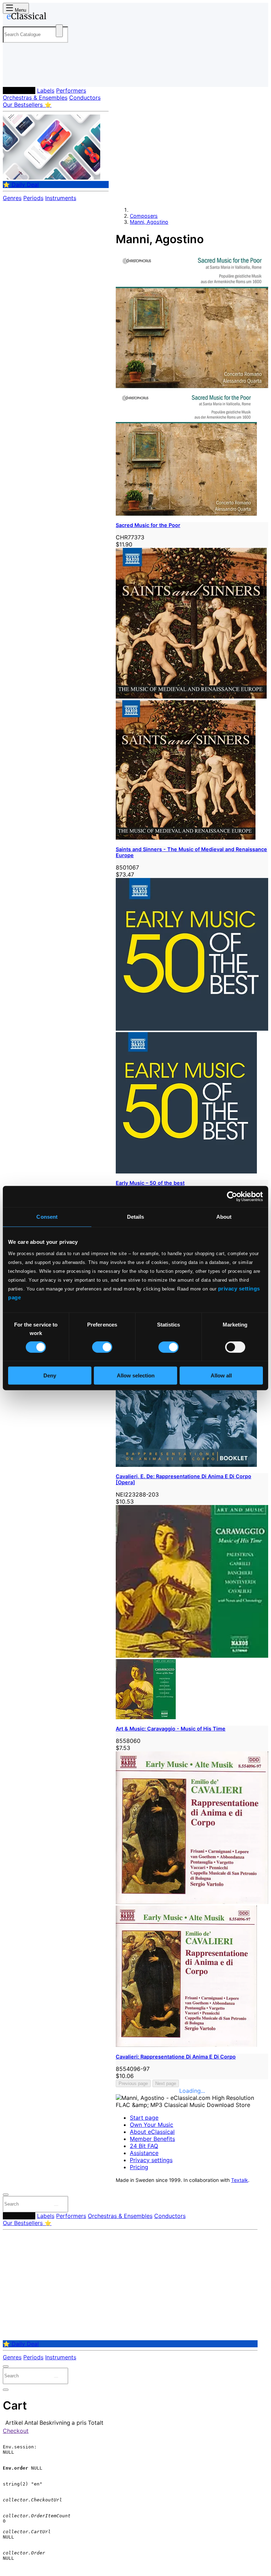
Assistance (144, 2153)
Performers (71, 90)
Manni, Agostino (149, 222)
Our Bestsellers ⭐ (27, 105)
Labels (46, 90)
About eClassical (152, 2132)
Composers (19, 90)
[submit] (56, 2206)
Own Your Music (152, 2125)
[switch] (102, 1347)
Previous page (133, 2083)
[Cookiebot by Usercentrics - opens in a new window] (232, 1196)
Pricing (139, 2167)
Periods (33, 198)
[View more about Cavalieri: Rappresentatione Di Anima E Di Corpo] (192, 1902)
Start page (144, 2118)
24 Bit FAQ (144, 2146)
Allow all (221, 1375)
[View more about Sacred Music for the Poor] (192, 386)
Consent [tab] (47, 1217)
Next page (166, 2083)
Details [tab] (136, 1217)
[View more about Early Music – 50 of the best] (192, 1029)
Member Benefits (152, 2139)
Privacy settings (151, 2160)
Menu (20, 10)
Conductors (85, 98)
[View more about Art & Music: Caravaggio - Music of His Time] (192, 1656)
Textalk (240, 2180)
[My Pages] (13, 76)
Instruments (61, 198)
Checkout (16, 2431)
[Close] (6, 2195)
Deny (50, 1375)
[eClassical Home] (58, 17)
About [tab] (224, 1217)
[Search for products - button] (59, 31)
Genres (12, 198)
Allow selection (136, 1375)
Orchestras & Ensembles (35, 98)
